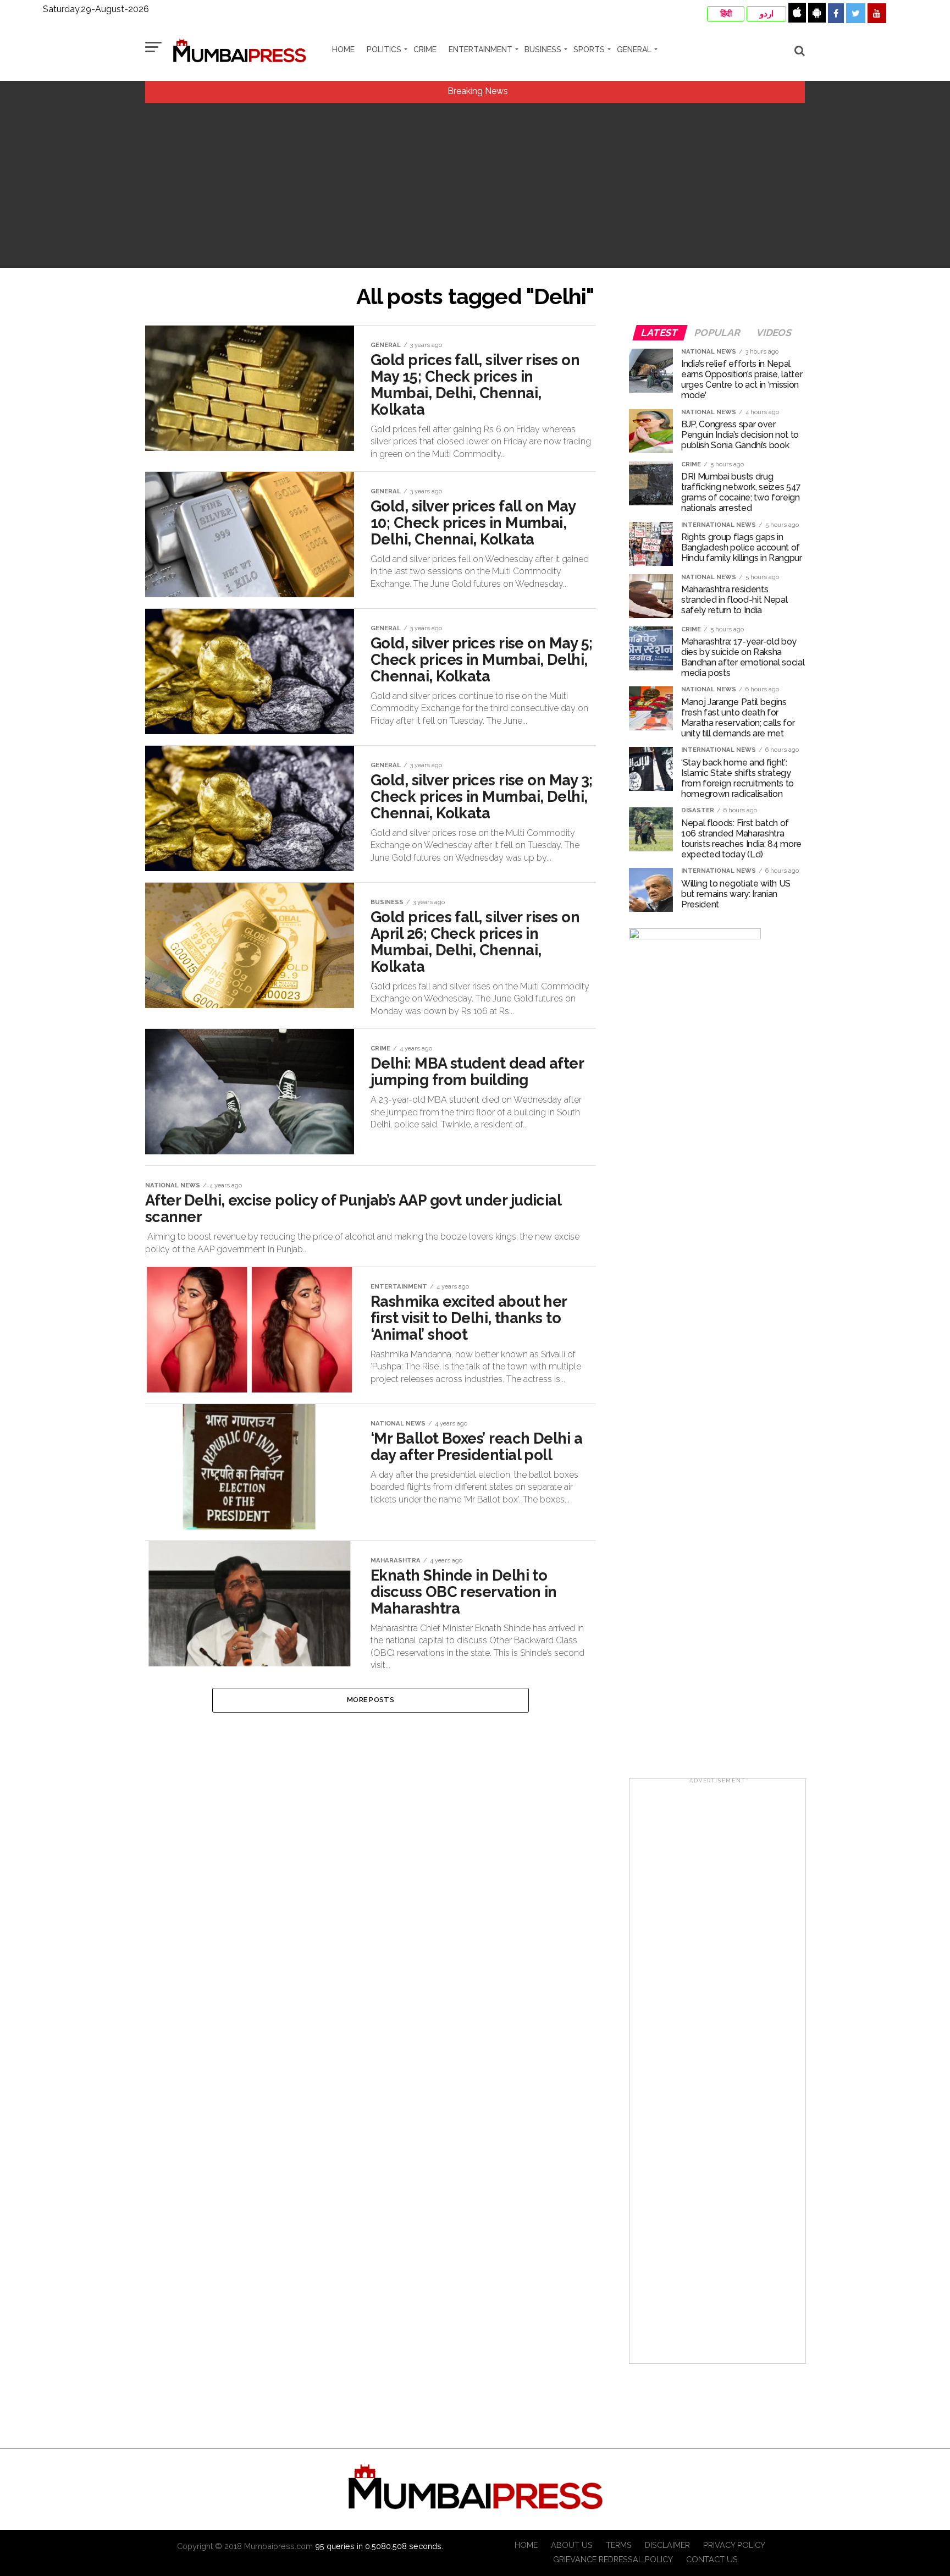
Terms (619, 2545)
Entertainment (480, 49)
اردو (767, 14)
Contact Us (712, 2559)
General (634, 49)
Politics (384, 49)
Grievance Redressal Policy (613, 2559)
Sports (589, 49)
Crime (425, 49)
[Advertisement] (475, 185)
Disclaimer (667, 2545)
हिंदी (726, 14)
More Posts (371, 1700)
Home (343, 49)
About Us (572, 2545)
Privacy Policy (734, 2545)
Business (543, 49)
